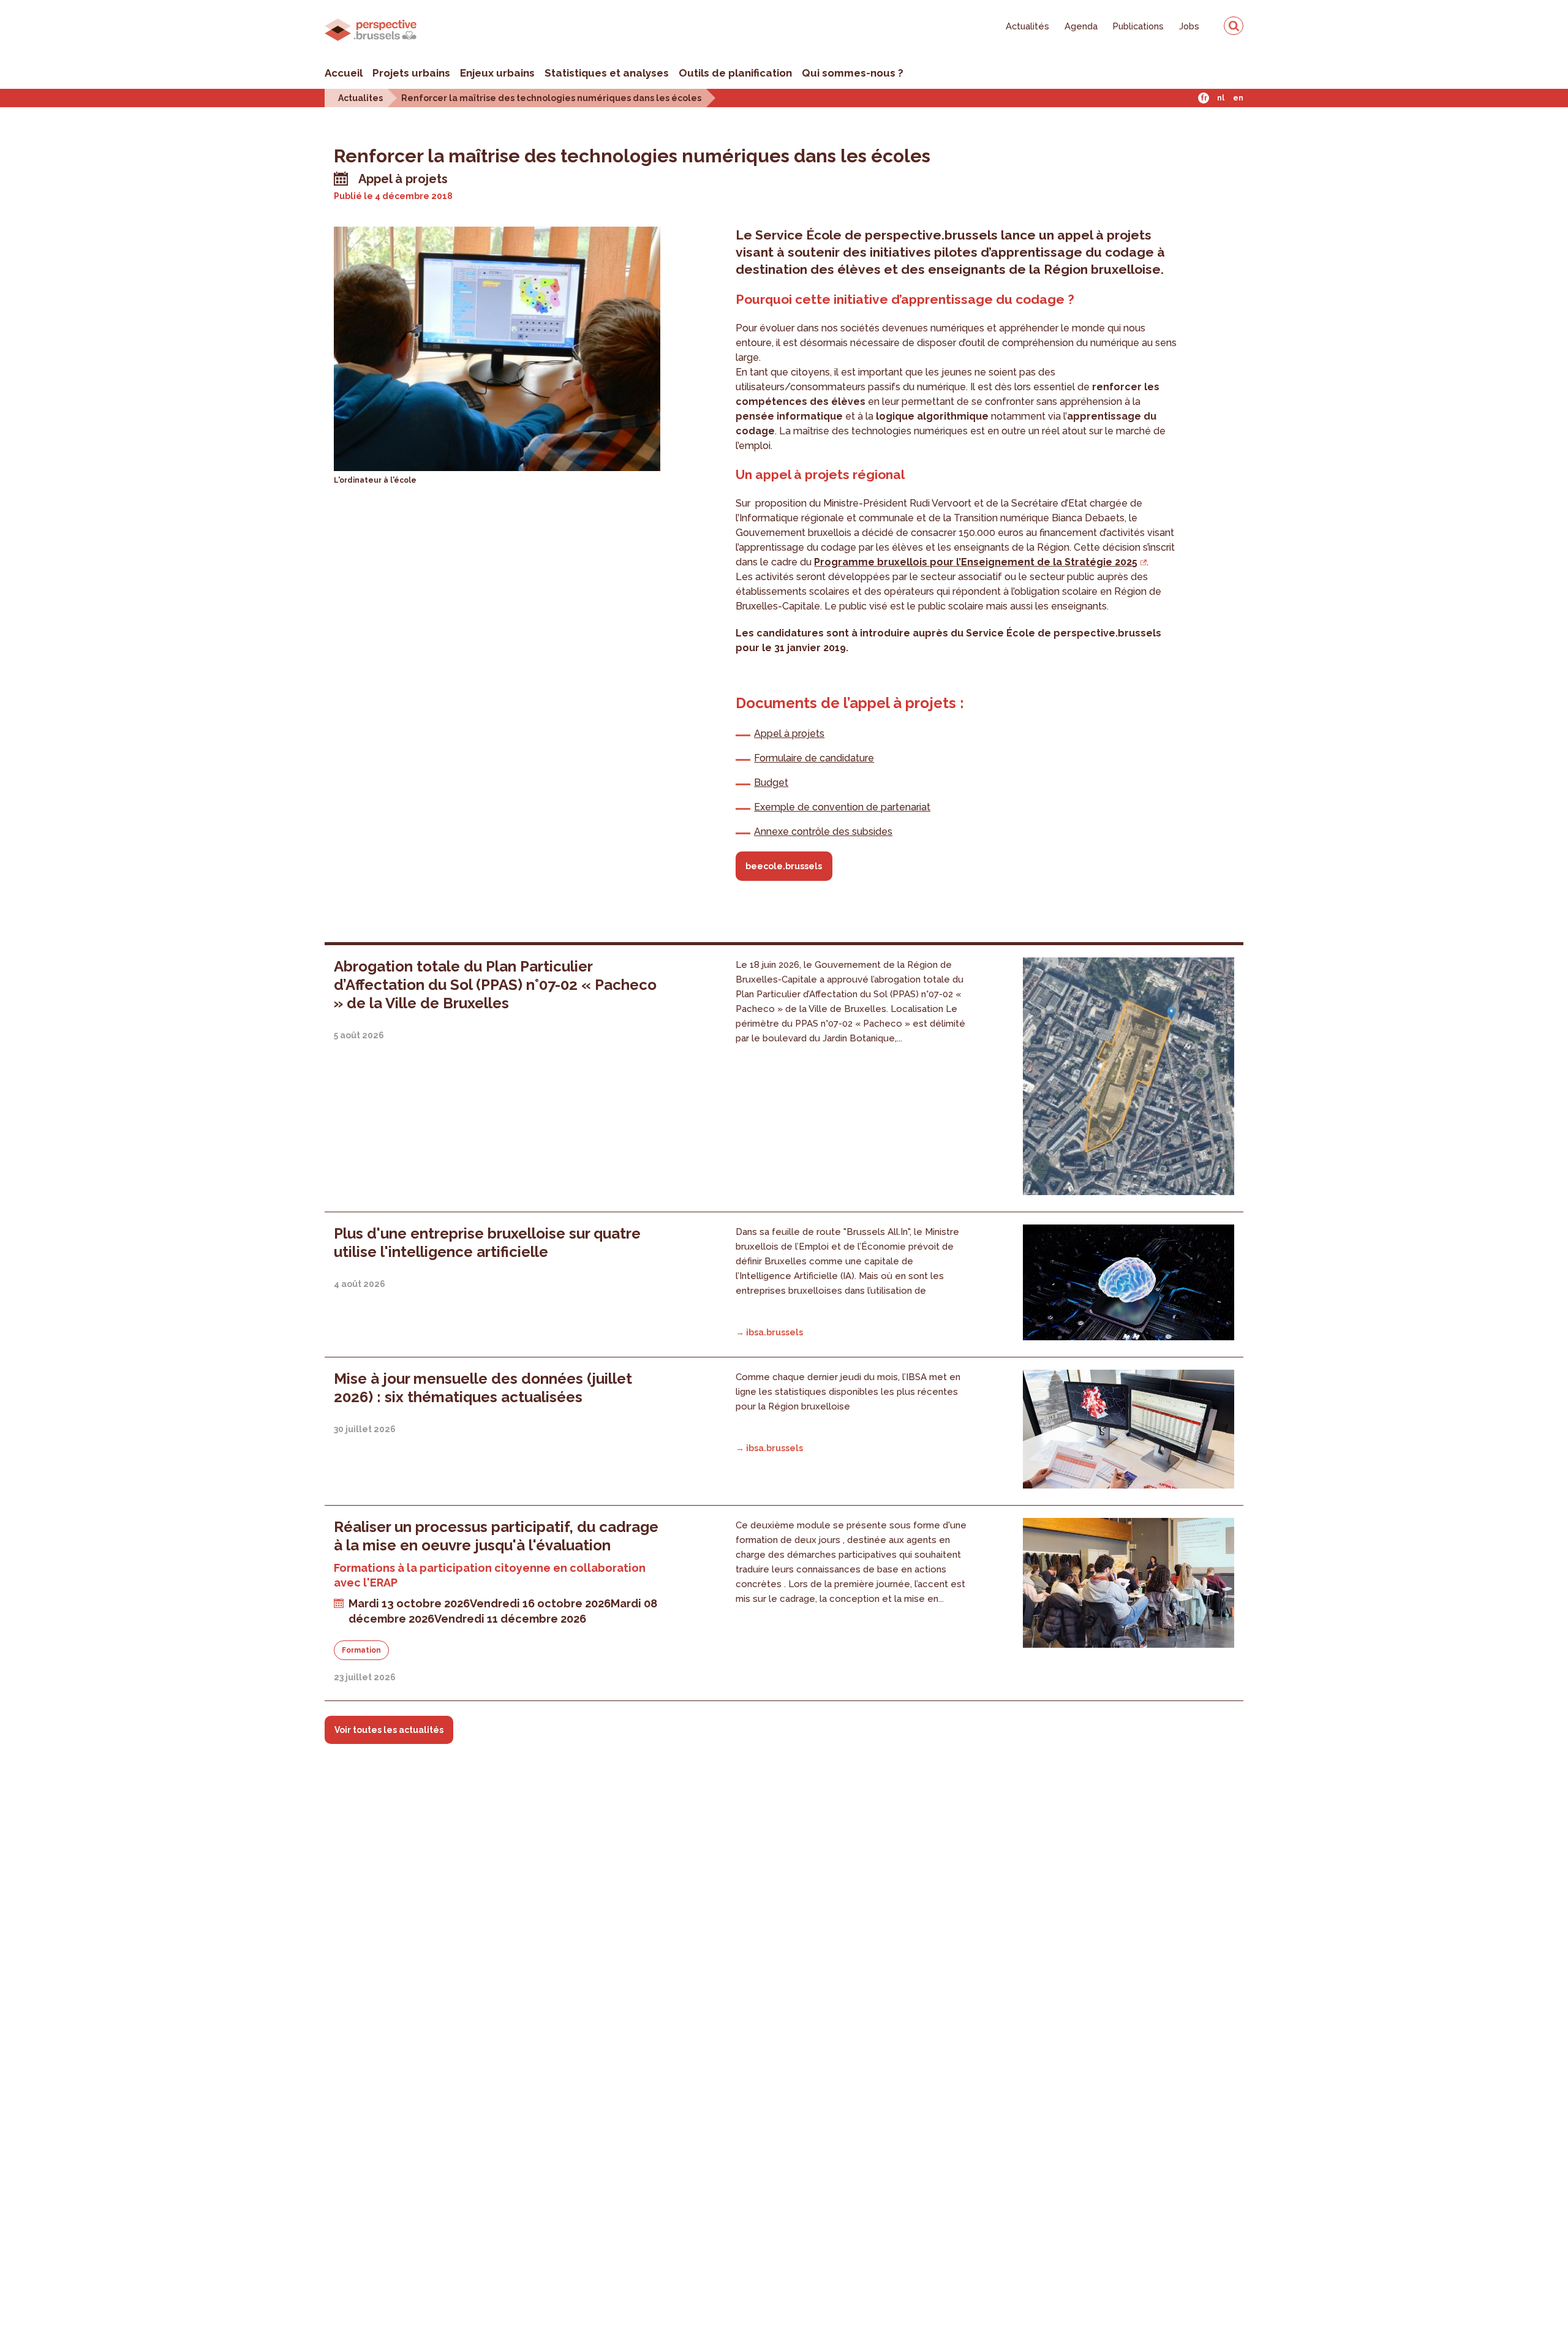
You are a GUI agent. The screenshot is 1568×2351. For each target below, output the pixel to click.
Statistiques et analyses (607, 73)
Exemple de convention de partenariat (842, 807)
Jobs (1189, 26)
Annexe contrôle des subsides (823, 832)
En (1238, 98)
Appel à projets (789, 734)
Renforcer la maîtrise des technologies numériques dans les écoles (551, 98)
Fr (1204, 98)
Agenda (1081, 26)
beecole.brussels (784, 866)
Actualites (360, 98)
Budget (771, 783)
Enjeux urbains (497, 73)
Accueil (344, 73)
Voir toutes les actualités (389, 1730)
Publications (1138, 26)
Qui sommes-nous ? (853, 73)
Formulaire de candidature (814, 758)
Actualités (1027, 26)
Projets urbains (411, 73)
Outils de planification (735, 73)
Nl (1221, 98)
